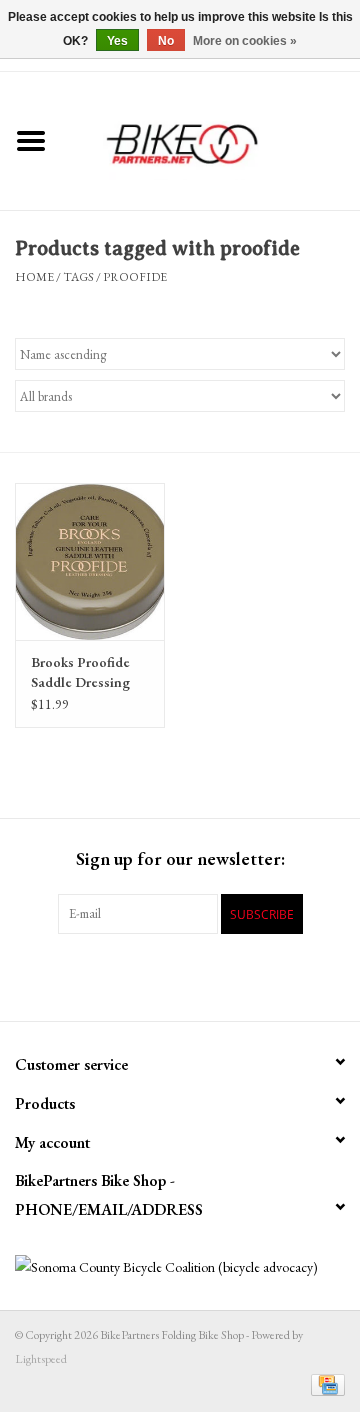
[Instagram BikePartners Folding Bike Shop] (268, 975)
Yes (117, 41)
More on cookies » (245, 41)
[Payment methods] (324, 1384)
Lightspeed (41, 1359)
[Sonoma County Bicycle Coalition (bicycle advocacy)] (180, 1267)
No (166, 41)
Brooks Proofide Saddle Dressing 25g (80, 672)
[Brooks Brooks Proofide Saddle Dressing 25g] (90, 561)
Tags (78, 277)
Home (34, 277)
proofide (135, 277)
